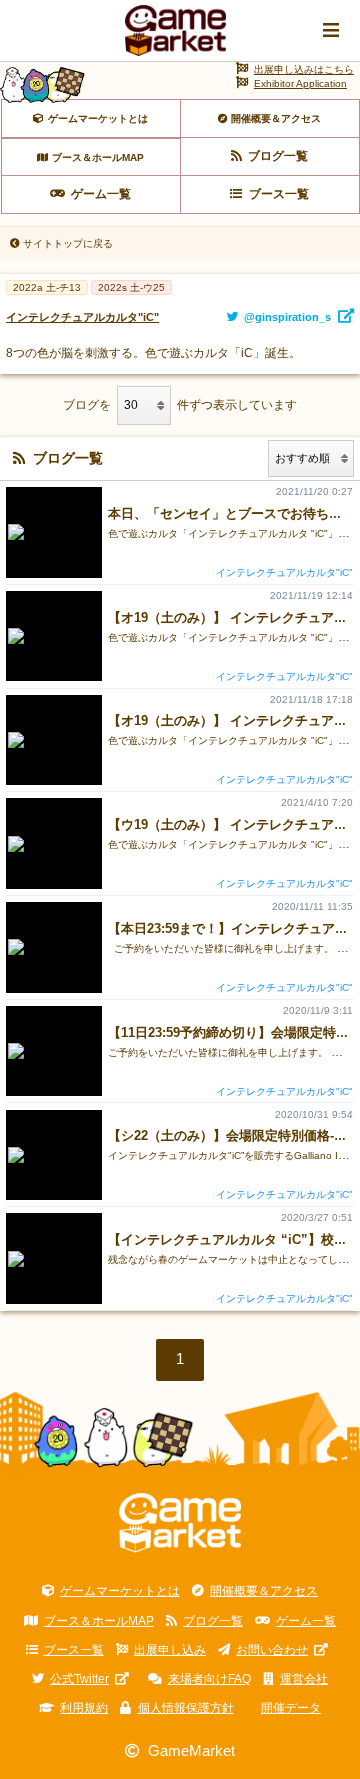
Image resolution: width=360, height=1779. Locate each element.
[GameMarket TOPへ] (180, 1523)
